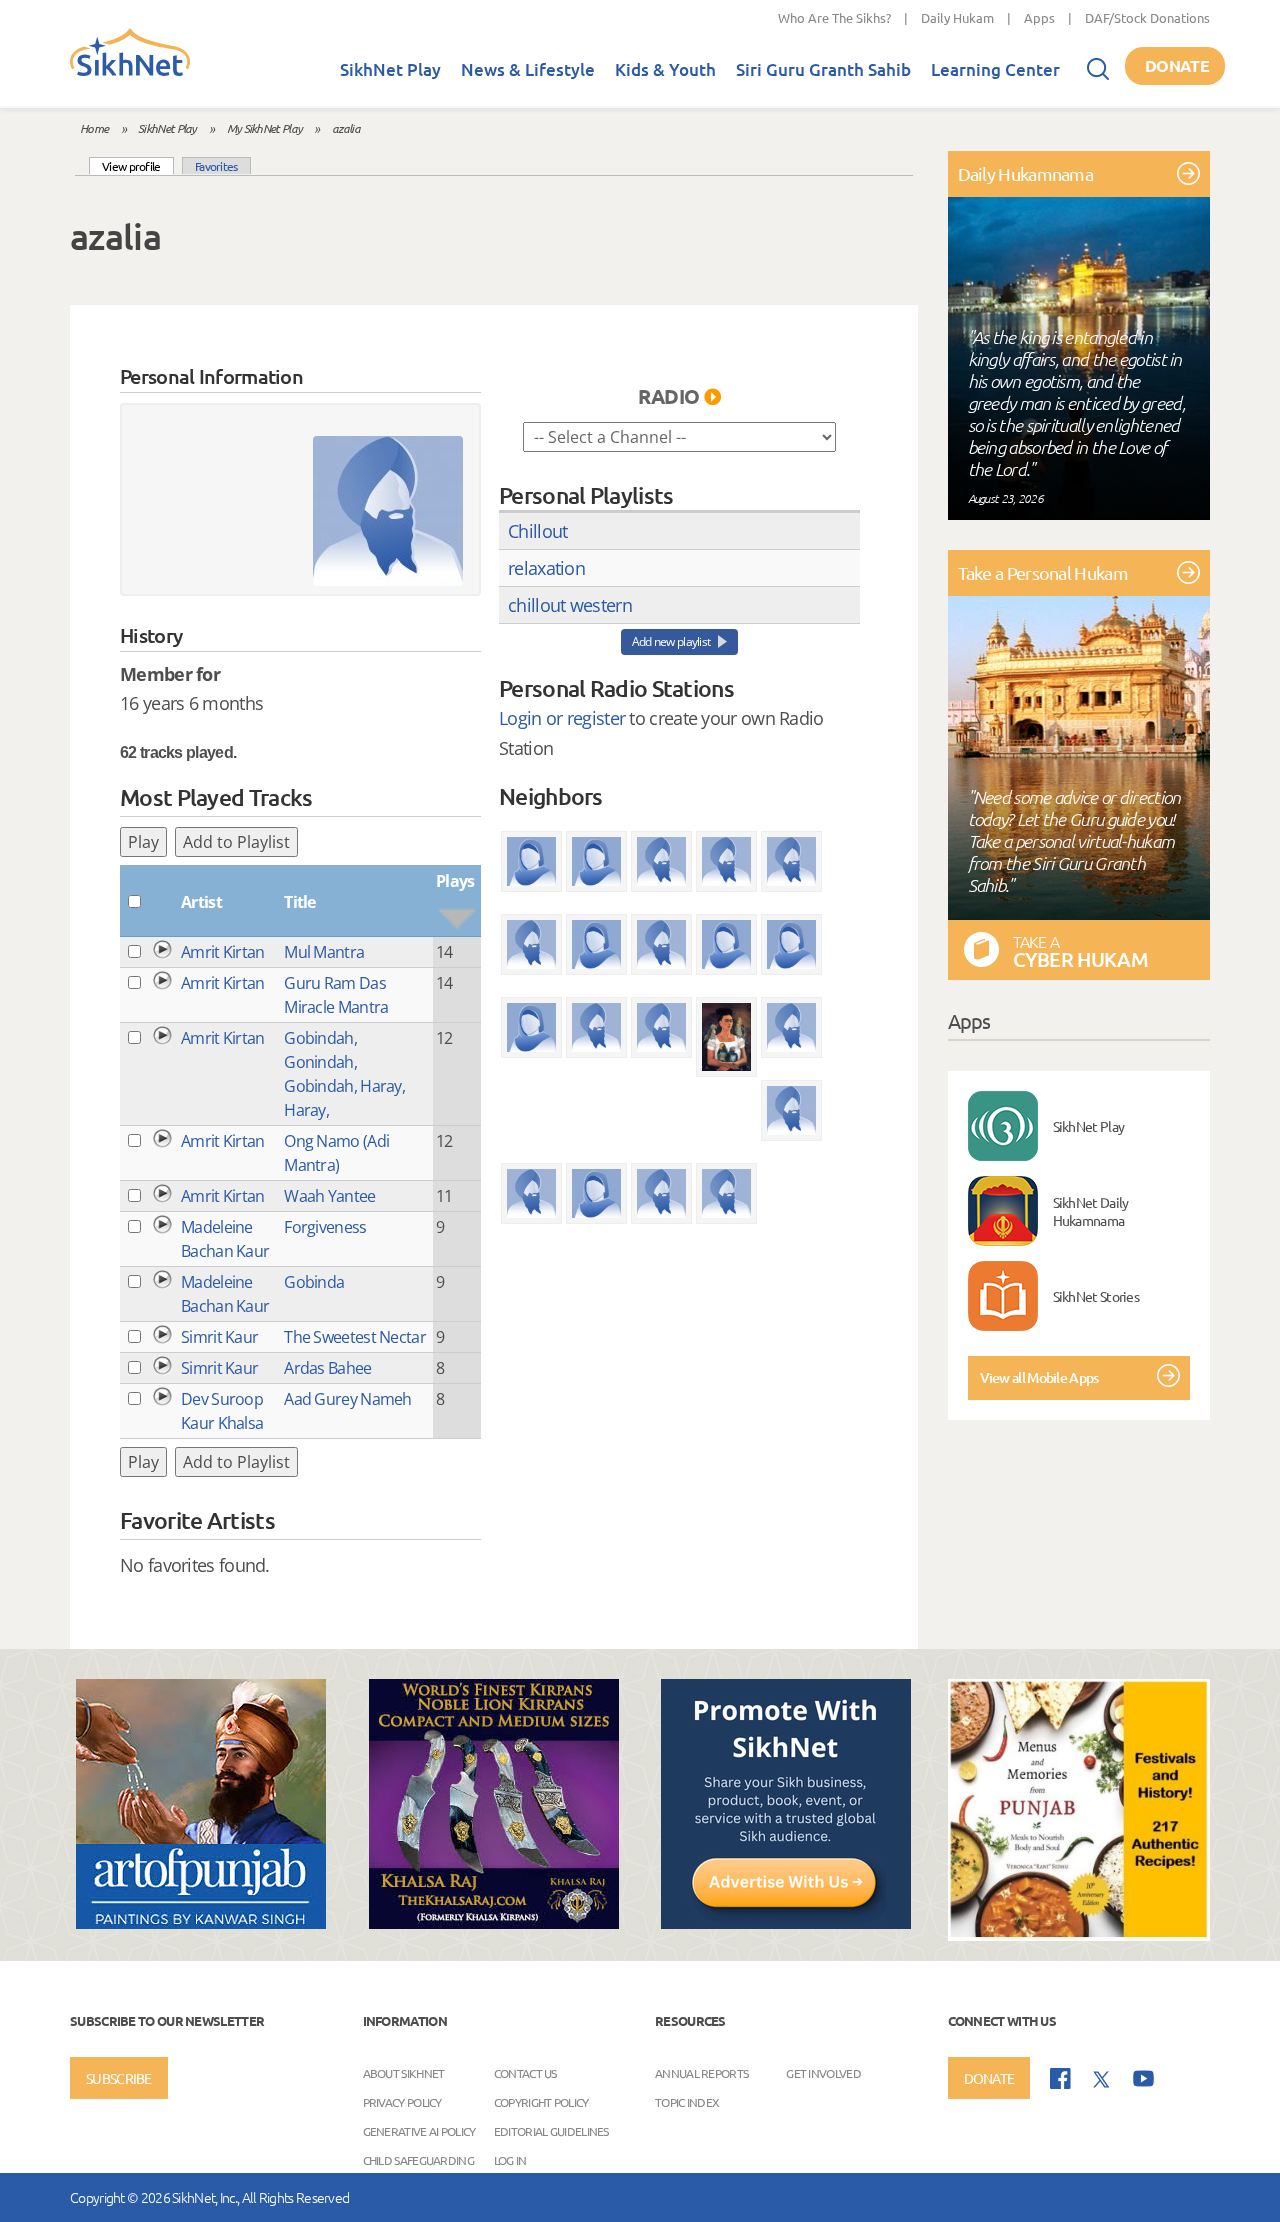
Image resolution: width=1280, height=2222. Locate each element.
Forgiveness (325, 1227)
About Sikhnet (404, 2072)
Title (300, 902)
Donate (1177, 65)
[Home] (130, 72)
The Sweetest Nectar (355, 1337)
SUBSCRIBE (119, 2078)
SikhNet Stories (1096, 1296)
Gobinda (314, 1282)
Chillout (537, 531)
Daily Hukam (957, 17)
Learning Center (995, 69)
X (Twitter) (1102, 2080)
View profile (138, 165)
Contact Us (525, 2072)
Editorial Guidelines (551, 2130)
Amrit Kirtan (223, 952)
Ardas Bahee (327, 1368)
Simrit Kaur (219, 1337)
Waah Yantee (329, 1196)
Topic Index (687, 2101)
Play (143, 842)
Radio (669, 396)
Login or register (562, 718)
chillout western (570, 605)
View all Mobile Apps (1039, 1377)
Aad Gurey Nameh (348, 1399)
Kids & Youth (665, 69)
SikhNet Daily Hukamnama (1091, 1211)
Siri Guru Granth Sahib (823, 69)
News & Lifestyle (528, 69)
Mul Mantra (324, 952)
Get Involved (823, 2072)
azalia (346, 128)
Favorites (216, 166)
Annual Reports (701, 2072)
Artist (201, 902)
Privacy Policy (402, 2101)
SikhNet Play (390, 69)
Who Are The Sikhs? (834, 17)
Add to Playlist (236, 842)
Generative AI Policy (419, 2130)
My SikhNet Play (265, 128)
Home (94, 128)
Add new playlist (671, 641)
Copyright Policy (541, 2101)
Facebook (1060, 2078)
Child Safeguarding (418, 2159)
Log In (510, 2159)
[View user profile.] (388, 511)
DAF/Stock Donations (1147, 17)
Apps (1039, 17)
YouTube (1143, 2078)
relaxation (546, 568)
